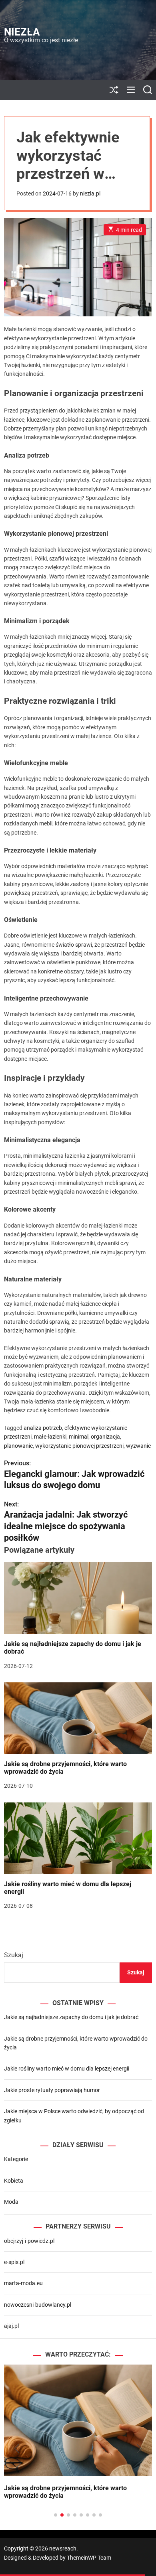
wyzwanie (138, 1446)
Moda (11, 2202)
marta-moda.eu (23, 2283)
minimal (79, 1437)
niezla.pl (90, 193)
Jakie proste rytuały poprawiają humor (52, 2090)
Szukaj (14, 1955)
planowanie (18, 1446)
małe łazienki (50, 1437)
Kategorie (16, 2159)
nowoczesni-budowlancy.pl (38, 2305)
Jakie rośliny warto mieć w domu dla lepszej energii (68, 1888)
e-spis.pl (14, 2262)
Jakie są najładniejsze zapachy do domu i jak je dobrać (71, 2017)
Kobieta (14, 2181)
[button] (17, 2449)
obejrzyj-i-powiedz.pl (29, 2241)
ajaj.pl (11, 2326)
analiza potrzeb (43, 1428)
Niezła (22, 32)
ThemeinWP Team (89, 2558)
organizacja (105, 1437)
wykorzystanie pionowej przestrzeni (79, 1446)
